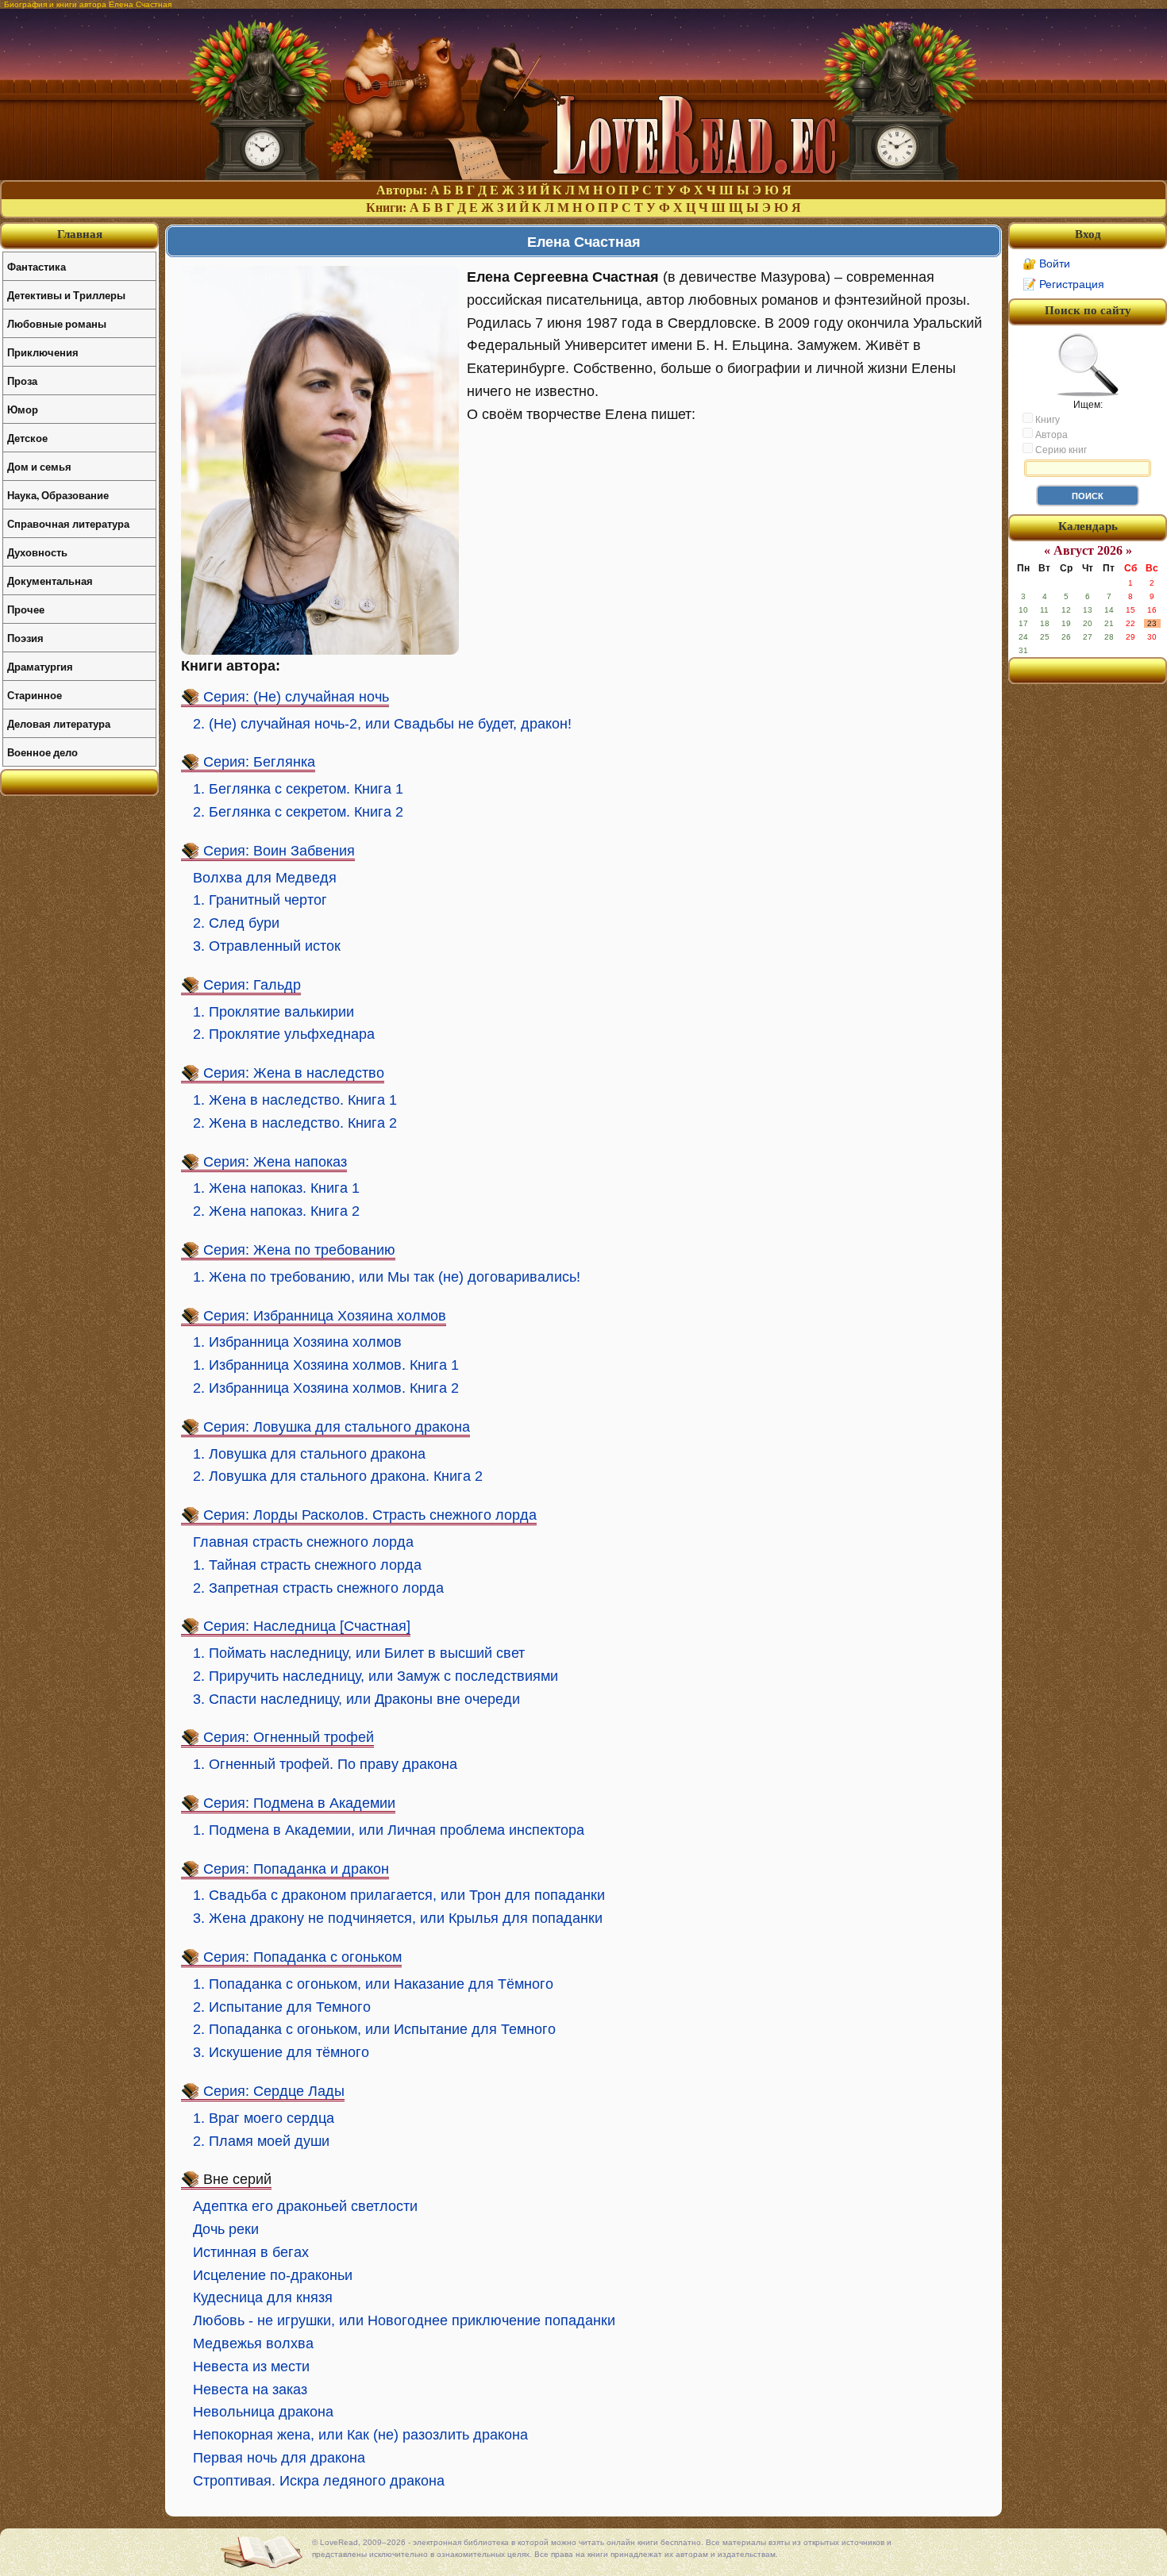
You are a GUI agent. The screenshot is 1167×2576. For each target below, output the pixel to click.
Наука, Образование (58, 495)
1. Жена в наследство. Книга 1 (297, 1100)
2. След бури (236, 923)
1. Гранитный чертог (260, 900)
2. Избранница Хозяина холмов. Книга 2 (326, 1388)
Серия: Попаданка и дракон (296, 1869)
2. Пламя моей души (261, 2141)
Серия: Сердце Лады (274, 2091)
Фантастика (37, 266)
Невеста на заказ (250, 2390)
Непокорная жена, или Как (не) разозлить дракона (360, 2435)
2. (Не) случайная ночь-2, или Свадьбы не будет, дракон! (382, 724)
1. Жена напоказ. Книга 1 (276, 1188)
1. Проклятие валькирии (273, 1012)
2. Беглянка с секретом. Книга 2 (298, 812)
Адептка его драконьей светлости (305, 2206)
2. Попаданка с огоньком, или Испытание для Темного (374, 2029)
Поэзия (25, 638)
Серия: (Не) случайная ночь (296, 697)
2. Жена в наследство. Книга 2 (295, 1123)
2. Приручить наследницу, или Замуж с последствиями (376, 1676)
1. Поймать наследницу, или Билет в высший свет (359, 1653)
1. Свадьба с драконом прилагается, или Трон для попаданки (399, 1895)
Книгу (1046, 420)
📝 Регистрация (1063, 284)
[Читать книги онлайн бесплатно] (583, 176)
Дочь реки (226, 2229)
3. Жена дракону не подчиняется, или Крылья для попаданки (398, 1918)
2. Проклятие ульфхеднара (284, 1034)
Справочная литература (68, 523)
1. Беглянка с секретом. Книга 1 (298, 789)
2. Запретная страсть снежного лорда (318, 1588)
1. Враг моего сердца (264, 2118)
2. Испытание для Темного (282, 2007)
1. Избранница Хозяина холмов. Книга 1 (326, 1365)
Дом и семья (39, 466)
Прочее (26, 609)
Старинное (35, 695)
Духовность (37, 552)
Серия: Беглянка (259, 762)
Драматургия (40, 666)
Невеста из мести (251, 2366)
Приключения (43, 352)
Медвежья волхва (253, 2343)
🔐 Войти (1046, 263)
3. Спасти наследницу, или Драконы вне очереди (356, 1699)
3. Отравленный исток (267, 946)
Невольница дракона (263, 2412)
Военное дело (42, 752)
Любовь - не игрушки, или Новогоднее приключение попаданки (404, 2320)
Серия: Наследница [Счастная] (307, 1626)
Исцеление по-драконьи (273, 2275)
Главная (80, 234)
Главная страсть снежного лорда (303, 1542)
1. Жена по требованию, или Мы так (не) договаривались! (387, 1277)
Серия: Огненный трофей (289, 1737)
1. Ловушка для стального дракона (309, 1454)
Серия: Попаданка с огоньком (302, 1957)
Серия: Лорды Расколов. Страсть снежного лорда (370, 1515)
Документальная (50, 581)
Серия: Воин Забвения (279, 851)
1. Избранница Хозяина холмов (297, 1342)
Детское (27, 438)
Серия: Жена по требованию (299, 1250)
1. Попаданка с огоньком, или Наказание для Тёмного (373, 1984)
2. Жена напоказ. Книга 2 (276, 1211)
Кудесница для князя (263, 2297)
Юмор (23, 409)
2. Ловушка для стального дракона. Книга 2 (338, 1476)
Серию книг (1060, 450)
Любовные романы (57, 323)
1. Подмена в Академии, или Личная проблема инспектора (389, 1830)
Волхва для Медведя (265, 878)
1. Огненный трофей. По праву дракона (325, 1764)
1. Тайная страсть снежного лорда (307, 1565)
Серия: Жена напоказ (275, 1162)
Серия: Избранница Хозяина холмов (325, 1316)
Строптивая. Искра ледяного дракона (319, 2481)
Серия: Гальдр (252, 985)
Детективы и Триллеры (66, 295)
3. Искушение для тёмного (281, 2052)
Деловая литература (59, 723)
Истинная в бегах (251, 2252)
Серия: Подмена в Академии (299, 1803)
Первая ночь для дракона (279, 2458)
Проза (22, 381)
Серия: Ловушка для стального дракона (337, 1427)
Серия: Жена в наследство (294, 1073)
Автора (1050, 435)
